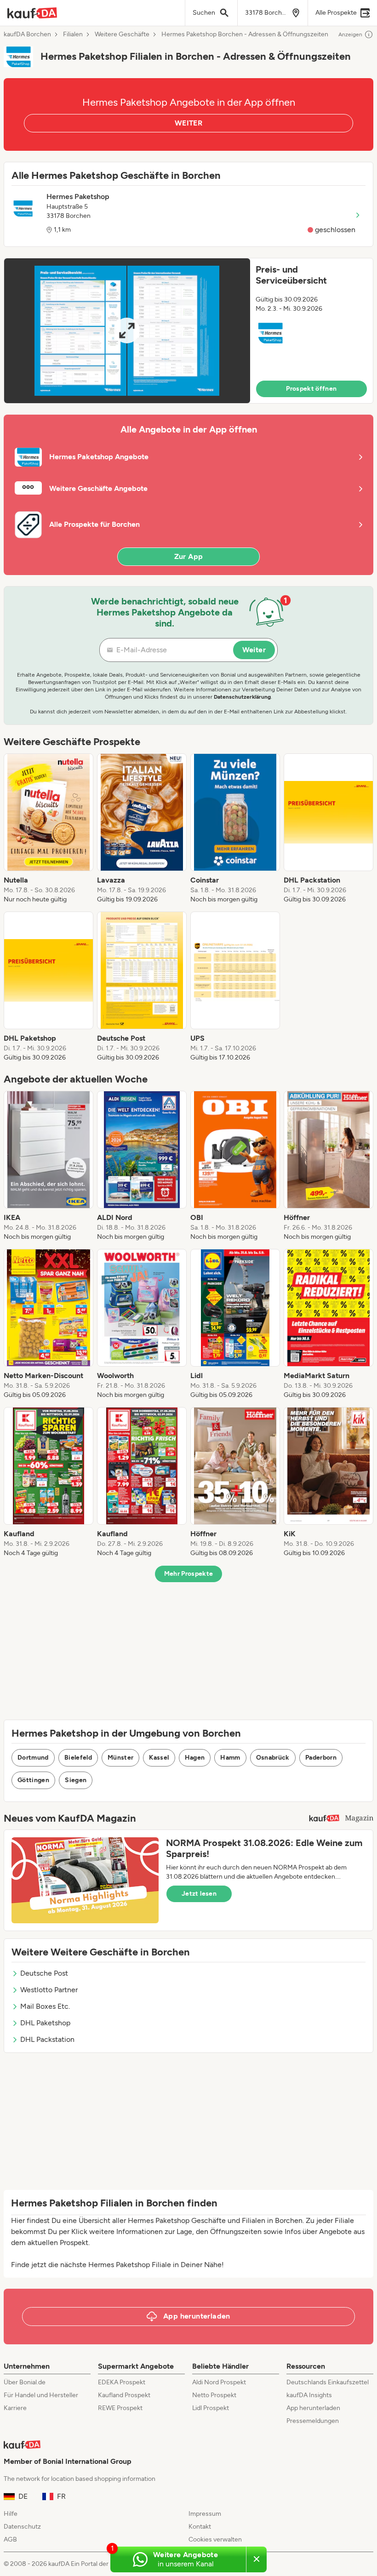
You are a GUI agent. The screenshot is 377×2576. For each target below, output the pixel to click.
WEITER (188, 123)
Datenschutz (22, 2527)
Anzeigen (350, 34)
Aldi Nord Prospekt (219, 2382)
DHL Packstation (47, 2039)
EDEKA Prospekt (122, 2382)
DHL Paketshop (45, 2023)
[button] (188, 331)
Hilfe (11, 2514)
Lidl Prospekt (211, 2408)
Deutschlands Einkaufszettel (328, 2382)
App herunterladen (313, 2408)
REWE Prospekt (120, 2408)
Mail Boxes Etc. (45, 2006)
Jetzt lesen (199, 1894)
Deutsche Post (44, 1973)
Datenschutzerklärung (242, 697)
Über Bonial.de (25, 2382)
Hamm (230, 1758)
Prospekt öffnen (311, 389)
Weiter (254, 650)
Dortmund (33, 1758)
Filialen (73, 34)
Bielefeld (78, 1758)
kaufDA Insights (309, 2395)
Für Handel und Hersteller (41, 2395)
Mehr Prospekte (189, 1574)
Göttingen (33, 1780)
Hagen (195, 1758)
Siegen (76, 1780)
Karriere (15, 2408)
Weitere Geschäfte (122, 34)
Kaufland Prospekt (124, 2395)
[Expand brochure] (127, 331)
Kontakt (200, 2527)
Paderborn (321, 1758)
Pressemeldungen (313, 2421)
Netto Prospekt (214, 2395)
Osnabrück (273, 1758)
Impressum (205, 2514)
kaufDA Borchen (27, 34)
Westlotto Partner (49, 1990)
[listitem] (49, 829)
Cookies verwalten (215, 2539)
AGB (10, 2539)
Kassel (159, 1758)
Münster (120, 1758)
